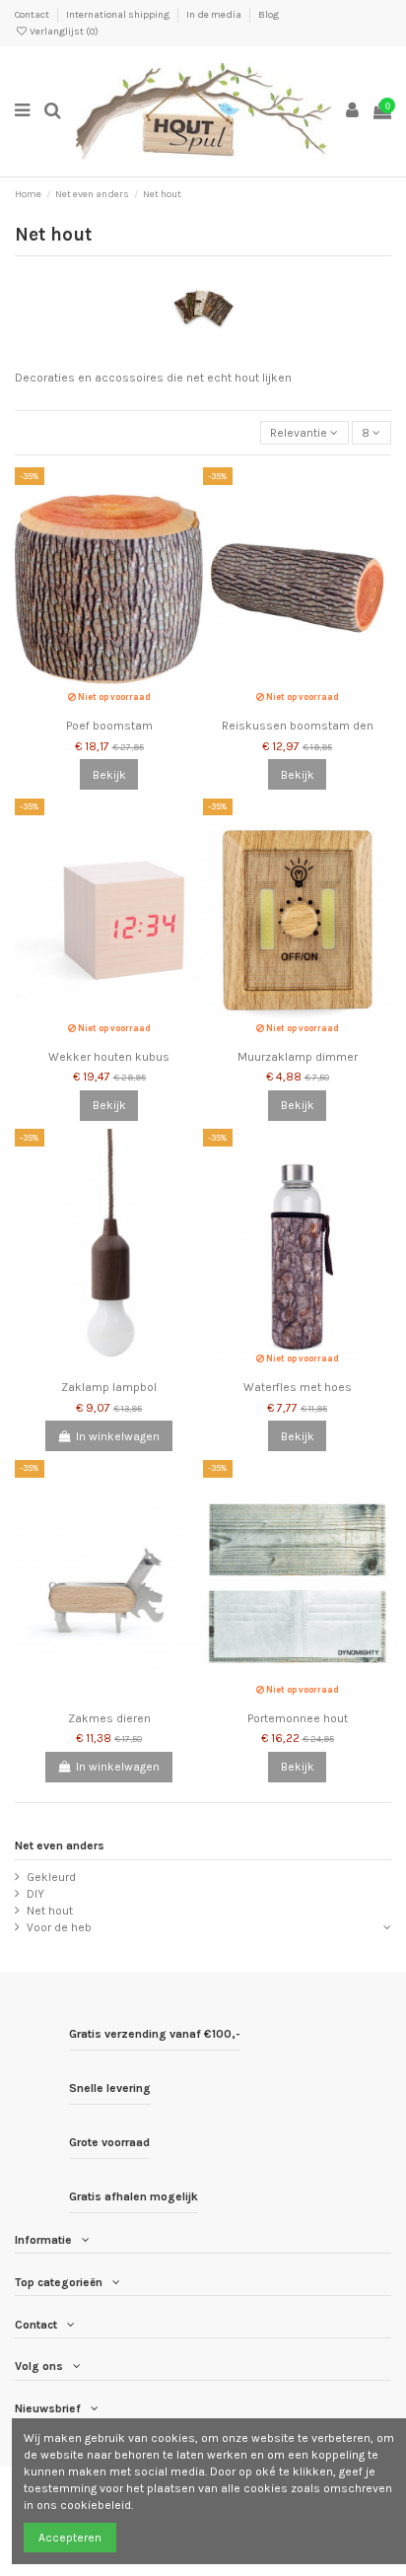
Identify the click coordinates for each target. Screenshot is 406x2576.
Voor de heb (59, 1927)
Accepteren (70, 2538)
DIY (35, 1894)
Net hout (50, 1911)
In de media (215, 15)
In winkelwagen (118, 1436)
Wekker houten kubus (109, 1057)
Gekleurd (51, 1877)
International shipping (119, 15)
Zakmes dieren (109, 1718)
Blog (269, 15)
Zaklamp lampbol (109, 1387)
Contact (33, 15)
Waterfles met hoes (298, 1387)
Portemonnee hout (298, 1718)
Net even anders (60, 1845)
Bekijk (109, 775)
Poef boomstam (109, 726)
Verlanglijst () (63, 32)
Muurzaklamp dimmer (298, 1057)
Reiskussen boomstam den (298, 726)
